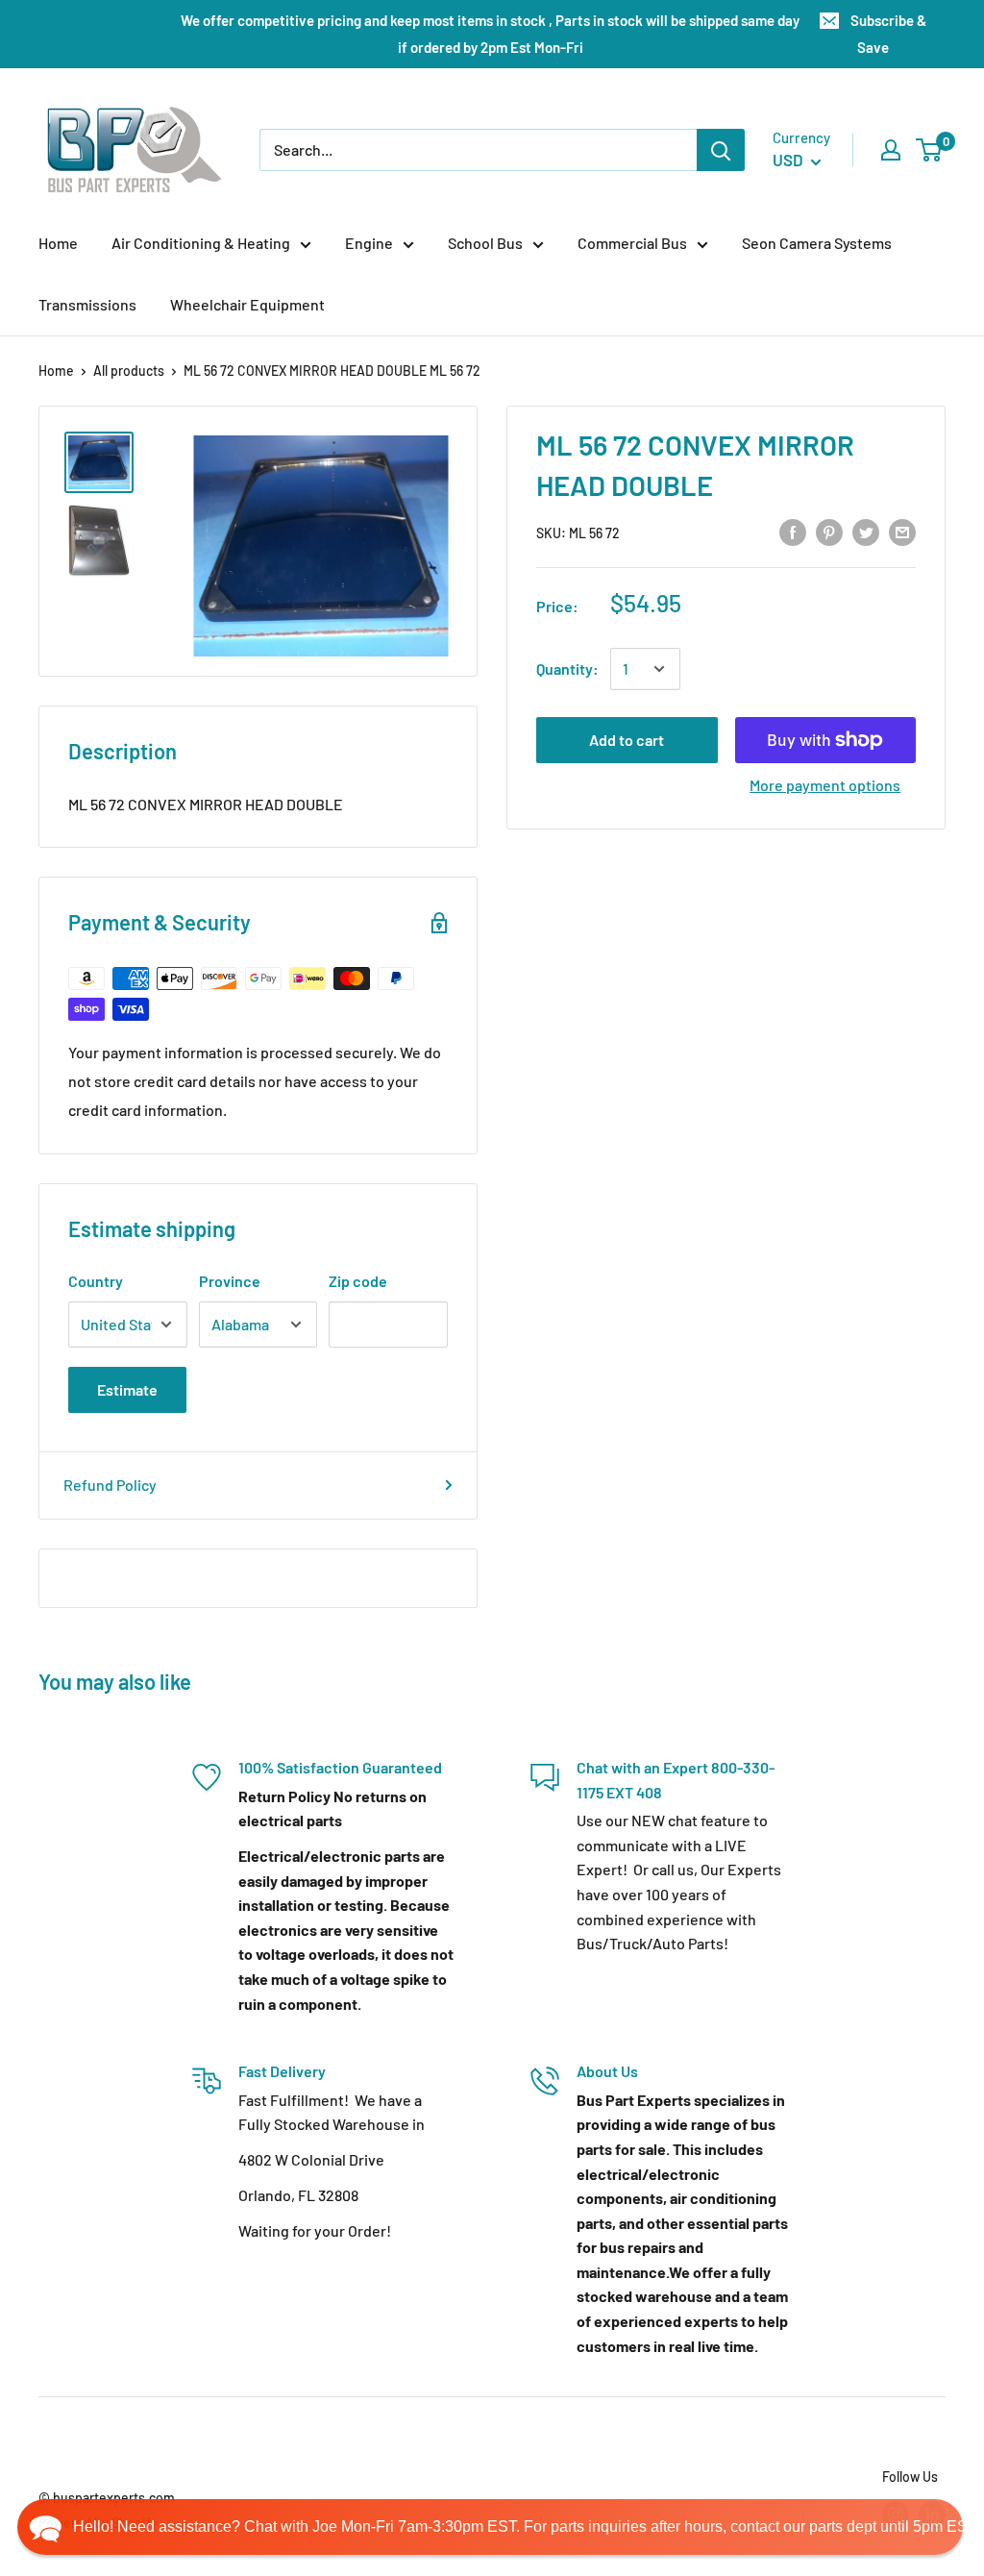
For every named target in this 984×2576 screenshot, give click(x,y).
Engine (369, 243)
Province (230, 1281)
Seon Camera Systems (817, 243)
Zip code (358, 1281)
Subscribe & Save (888, 34)
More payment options (825, 785)
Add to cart (627, 740)
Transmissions (87, 304)
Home (58, 243)
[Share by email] (902, 531)
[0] (930, 150)
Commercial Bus (632, 243)
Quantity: (567, 669)
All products (129, 371)
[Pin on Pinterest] (829, 531)
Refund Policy (110, 1485)
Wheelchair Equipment (247, 304)
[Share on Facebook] (793, 531)
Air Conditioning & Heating (201, 243)
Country (96, 1281)
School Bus (485, 243)
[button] (490, 2527)
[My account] (891, 150)
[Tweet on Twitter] (866, 531)
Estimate (127, 1389)
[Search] (721, 150)
